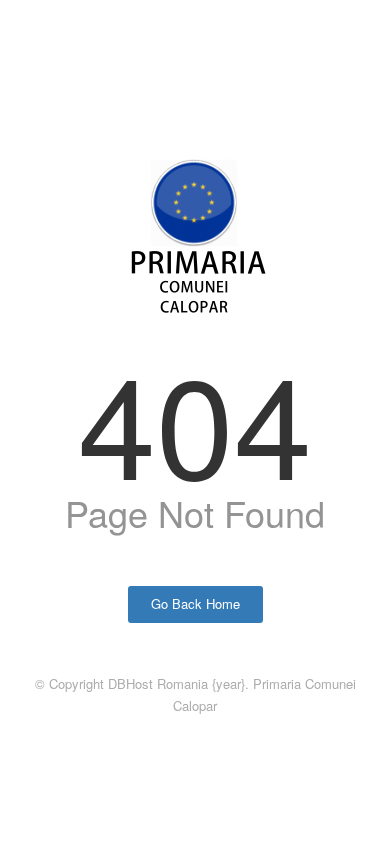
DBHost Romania (158, 683)
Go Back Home (195, 603)
